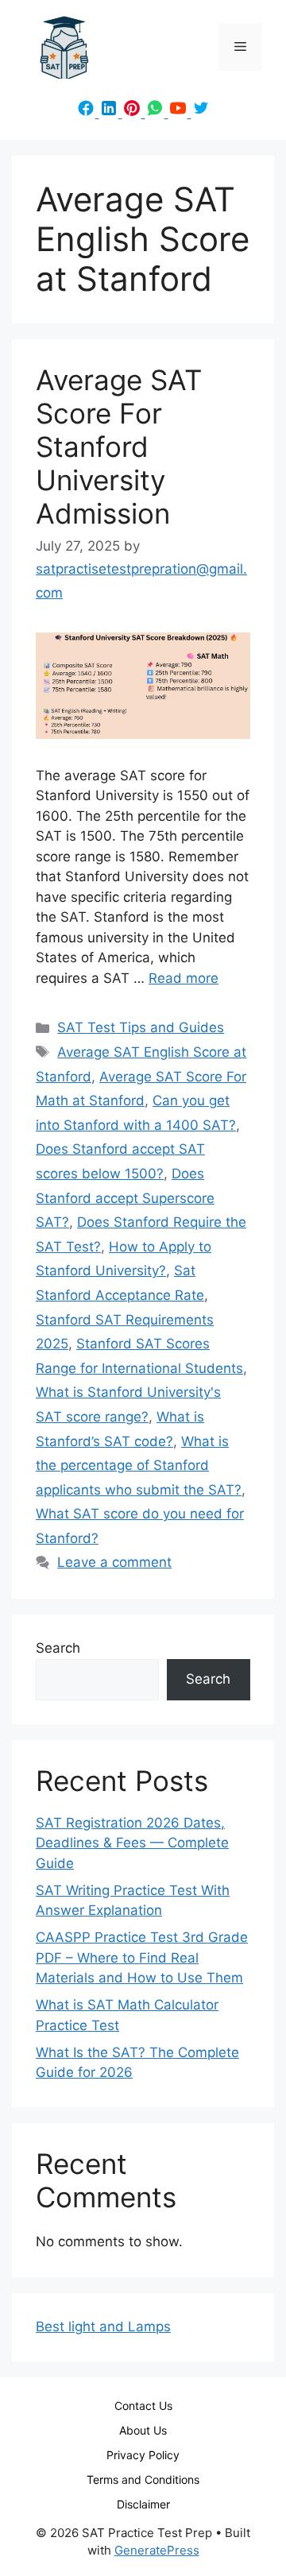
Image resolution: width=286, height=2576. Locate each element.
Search (58, 1648)
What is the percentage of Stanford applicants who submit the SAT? (139, 1466)
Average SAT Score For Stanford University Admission (119, 447)
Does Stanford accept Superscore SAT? (125, 1198)
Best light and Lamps (103, 2327)
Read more (184, 978)
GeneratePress (157, 2550)
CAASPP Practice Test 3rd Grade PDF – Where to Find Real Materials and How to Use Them (142, 1957)
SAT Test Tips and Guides (141, 1027)
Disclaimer (143, 2504)
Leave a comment (114, 1562)
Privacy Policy (143, 2455)
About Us (143, 2430)
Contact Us (143, 2406)
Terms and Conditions (143, 2479)
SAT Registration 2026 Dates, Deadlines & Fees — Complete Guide (132, 1843)
